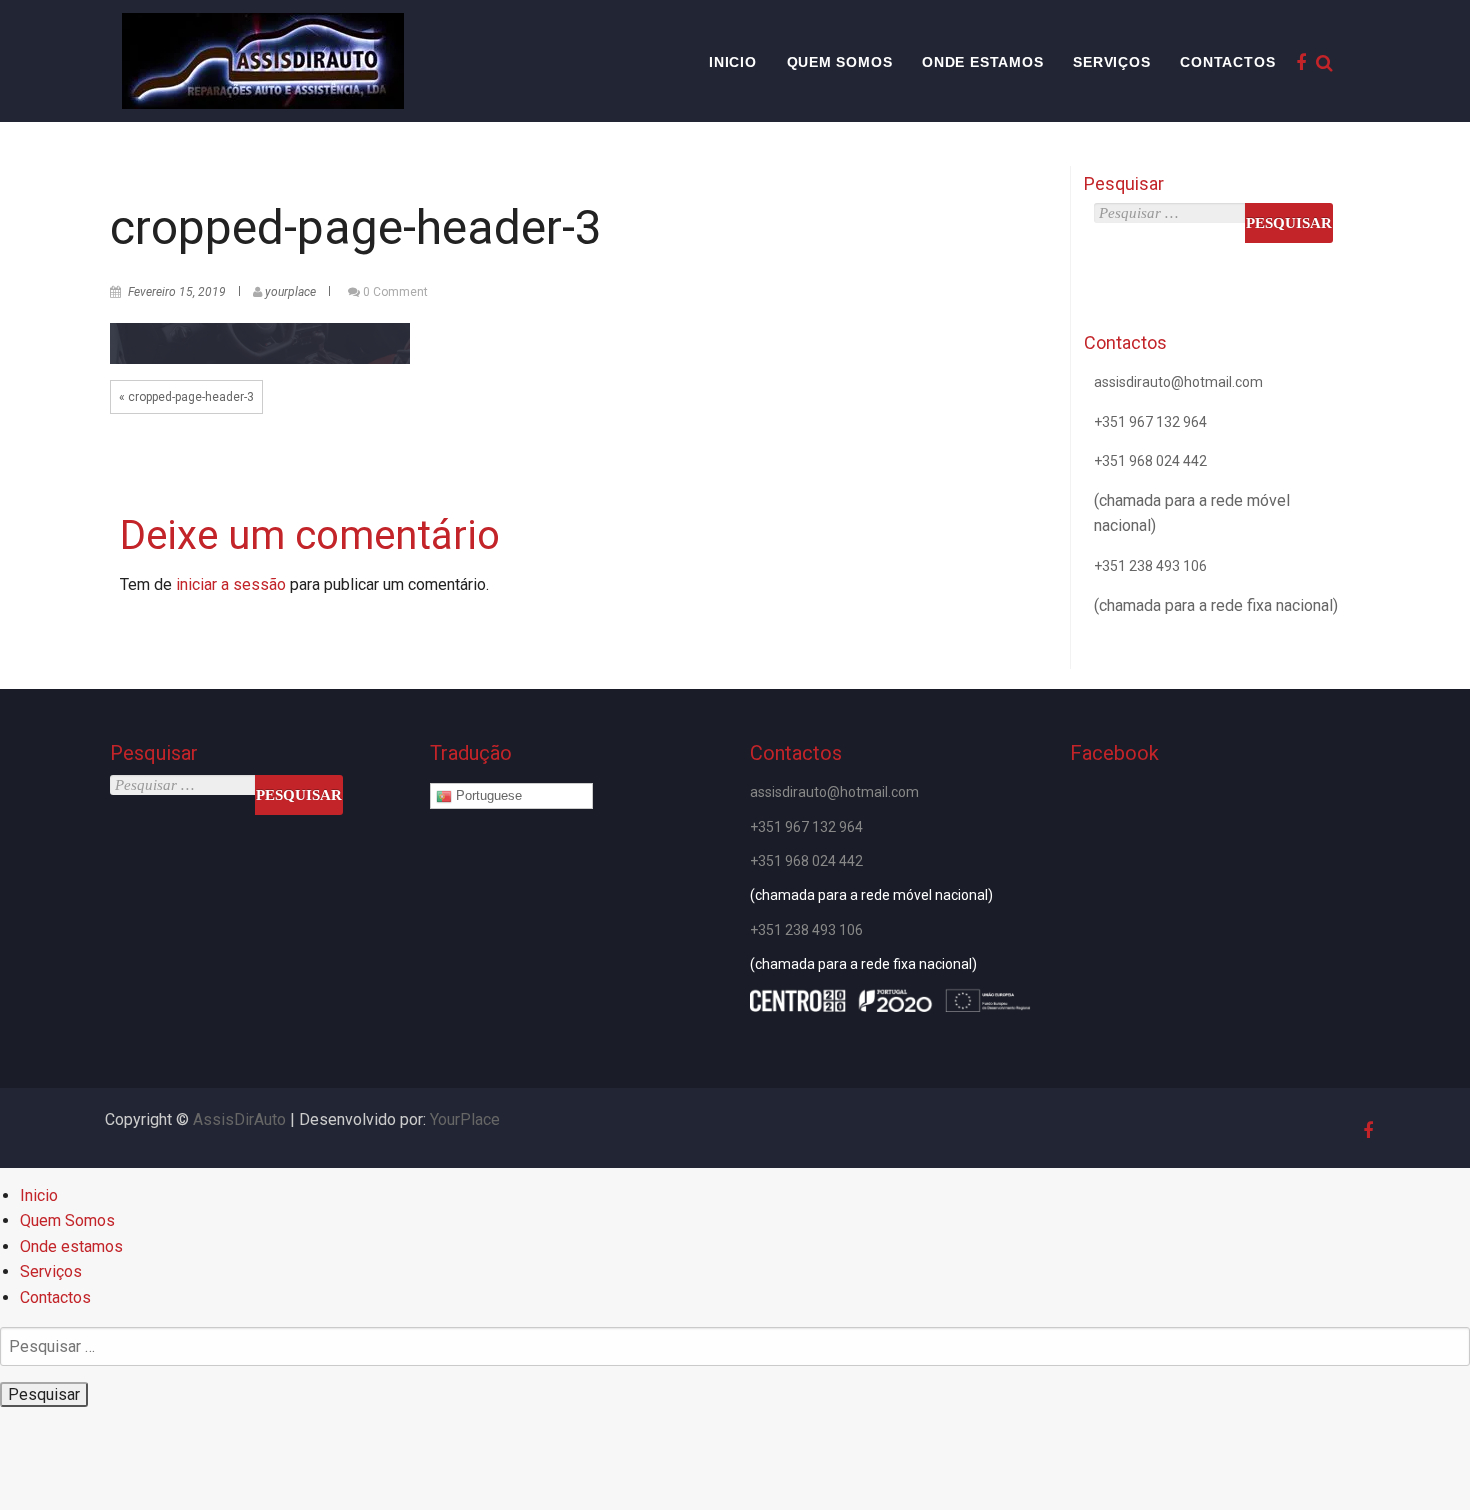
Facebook (1114, 753)
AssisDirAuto (239, 1119)
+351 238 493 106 (1150, 566)
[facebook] (1298, 62)
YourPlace (465, 1119)
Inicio (733, 62)
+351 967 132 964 (1150, 422)
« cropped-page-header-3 (186, 397)
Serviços (1111, 62)
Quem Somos (840, 62)
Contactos (1227, 62)
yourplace (290, 292)
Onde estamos (983, 62)
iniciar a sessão (231, 584)
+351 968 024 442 (1150, 461)
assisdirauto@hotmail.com (1178, 382)
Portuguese (487, 795)
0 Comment (395, 292)
